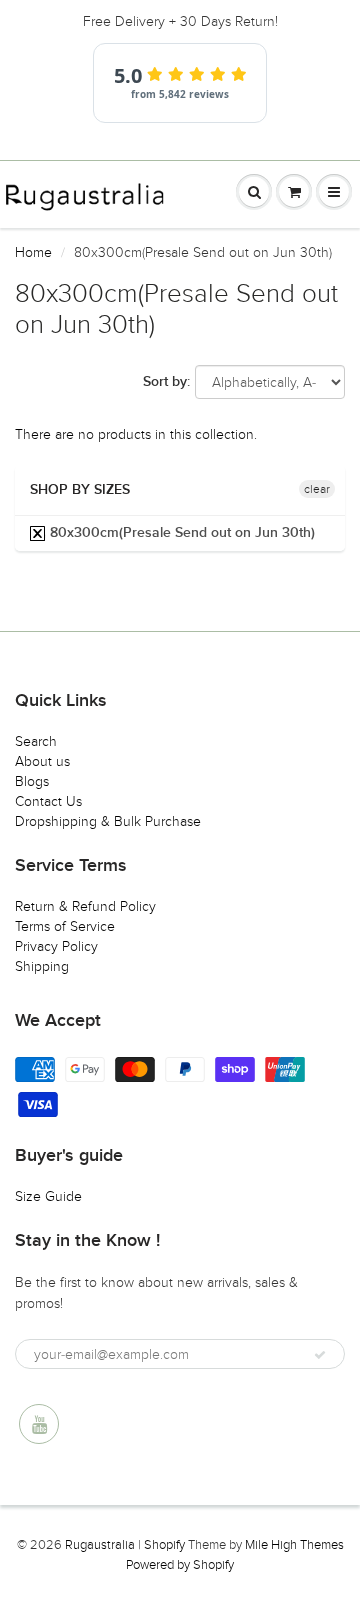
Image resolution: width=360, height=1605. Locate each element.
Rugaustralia (100, 1545)
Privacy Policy (56, 946)
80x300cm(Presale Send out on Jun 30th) (180, 533)
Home (33, 252)
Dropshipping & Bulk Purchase (108, 821)
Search (36, 741)
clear (317, 489)
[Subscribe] (320, 1355)
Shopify (164, 1545)
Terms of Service (65, 926)
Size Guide (48, 1196)
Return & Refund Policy (85, 906)
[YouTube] (39, 1424)
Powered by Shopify (180, 1565)
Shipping (42, 966)
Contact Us (48, 801)
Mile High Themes (294, 1545)
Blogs (32, 781)
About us (42, 761)
